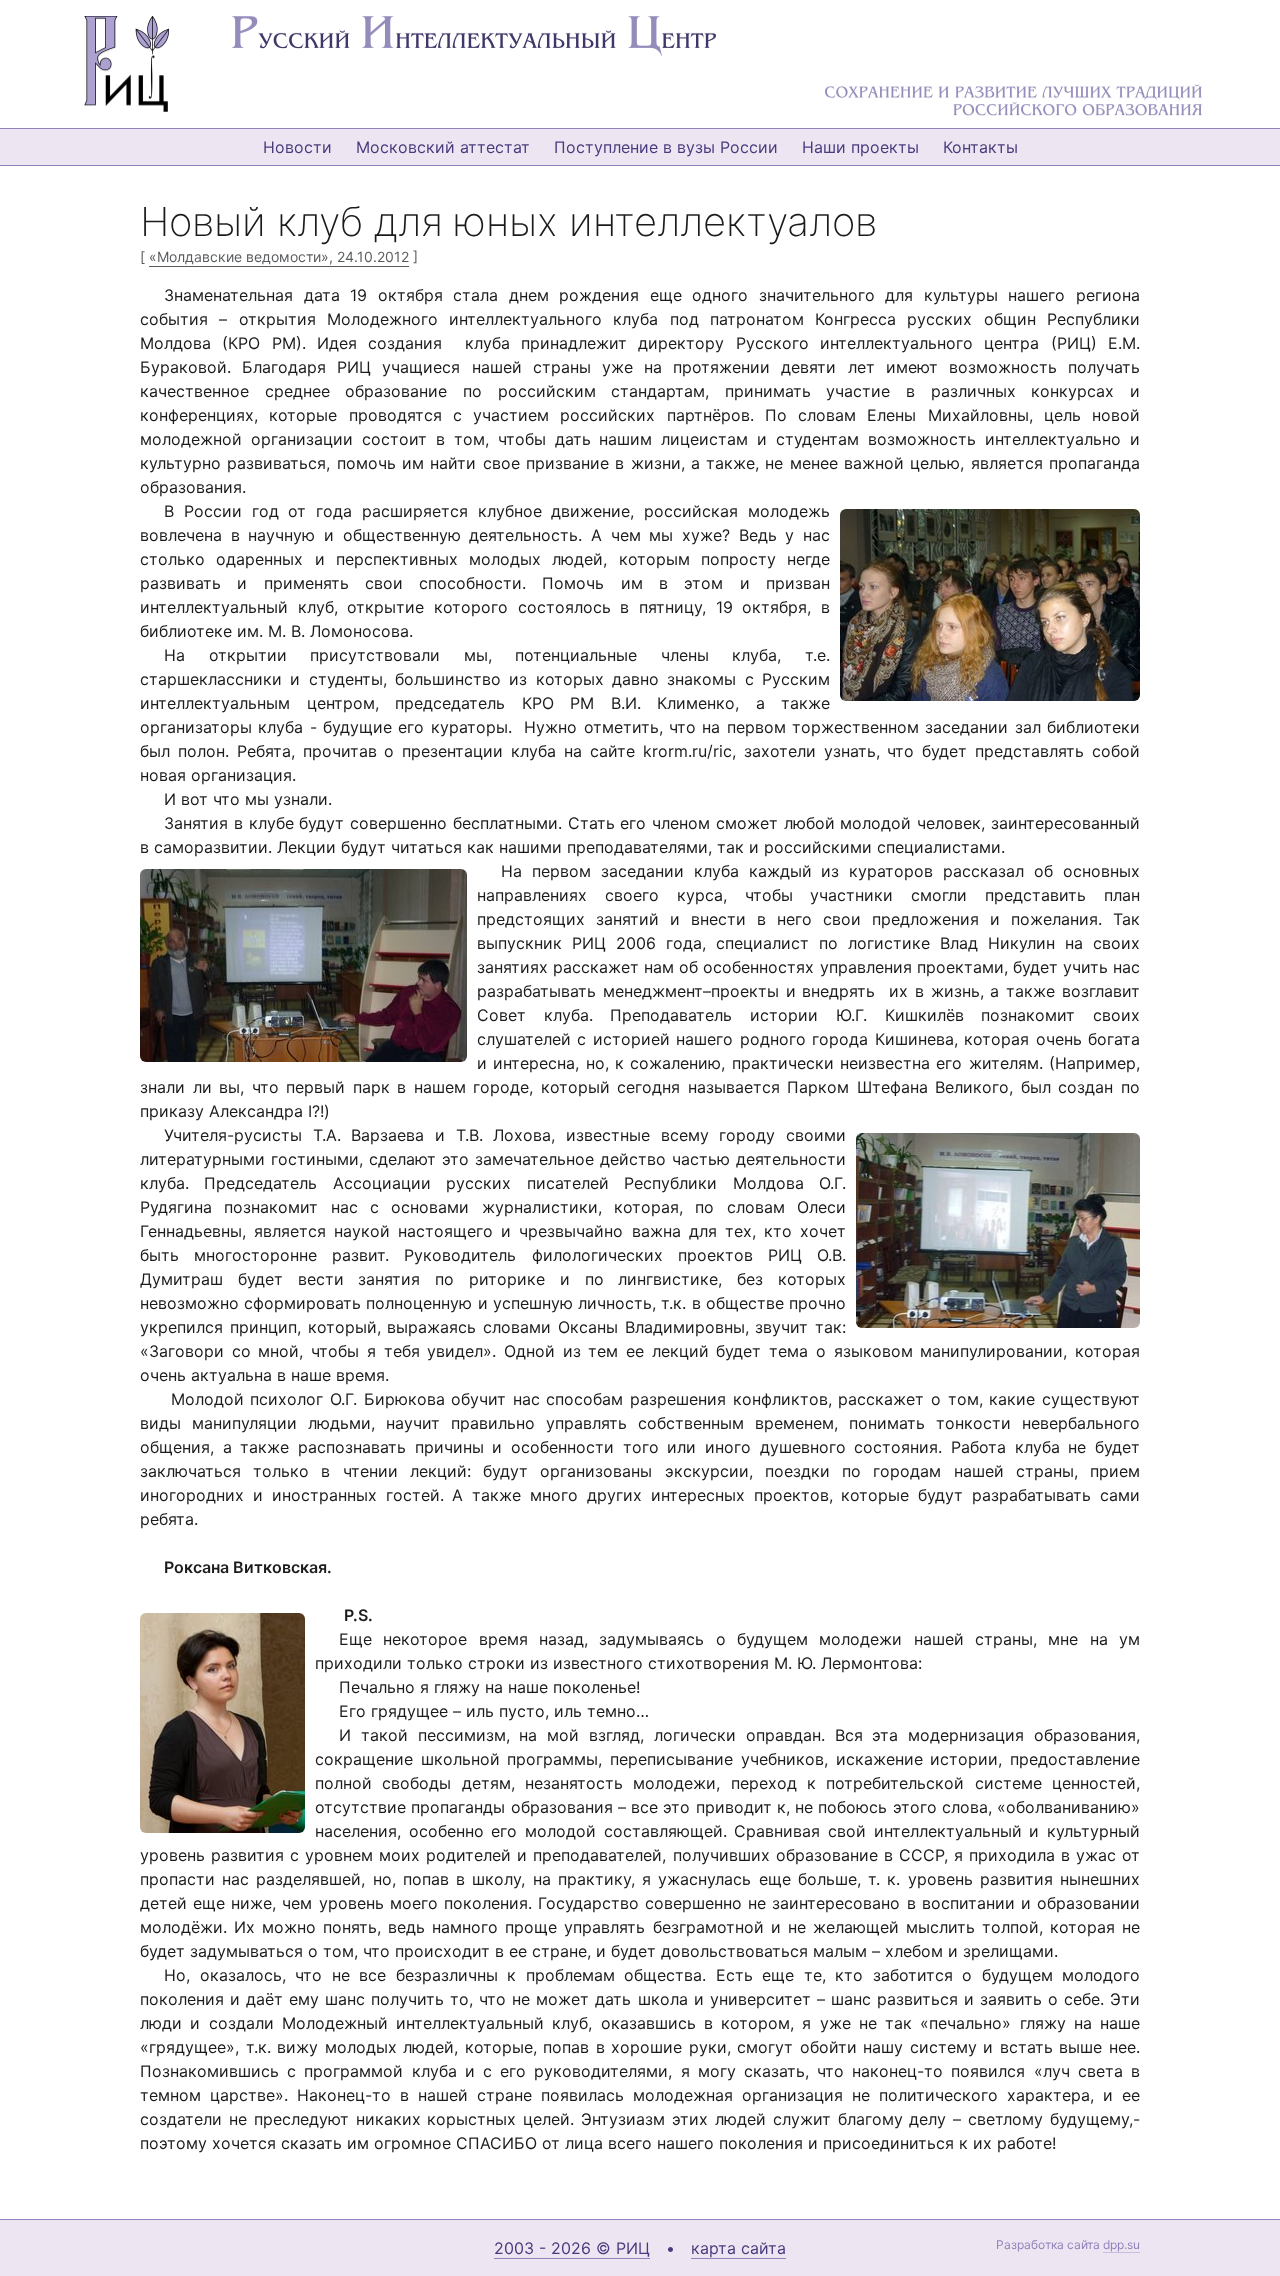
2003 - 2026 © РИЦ (572, 2248)
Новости (297, 147)
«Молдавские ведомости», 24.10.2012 (279, 256)
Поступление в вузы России (666, 147)
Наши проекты (860, 147)
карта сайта (738, 2248)
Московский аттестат (443, 147)
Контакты (980, 147)
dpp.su (1121, 2244)
